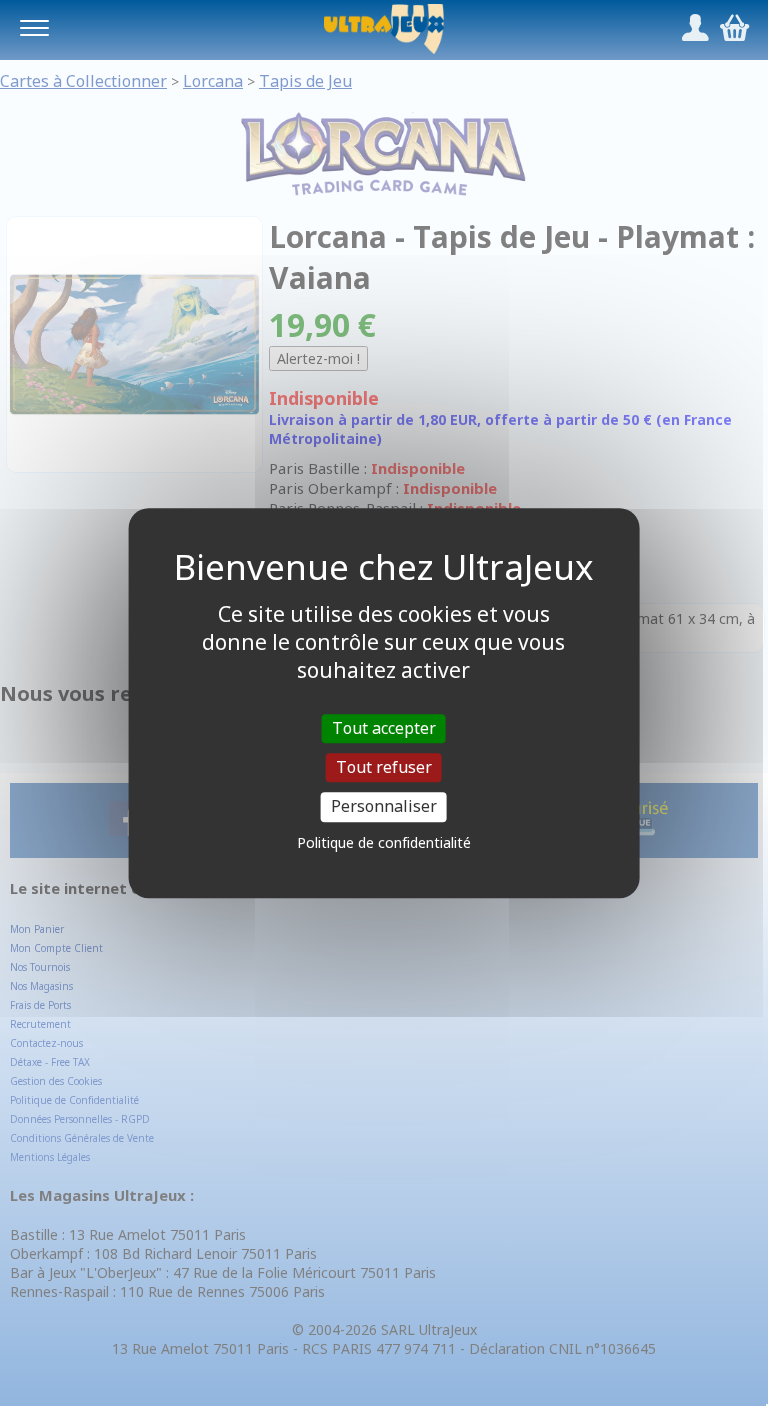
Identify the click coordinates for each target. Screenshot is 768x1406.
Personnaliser (384, 807)
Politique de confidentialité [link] (384, 842)
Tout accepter (384, 728)
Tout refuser (384, 767)
